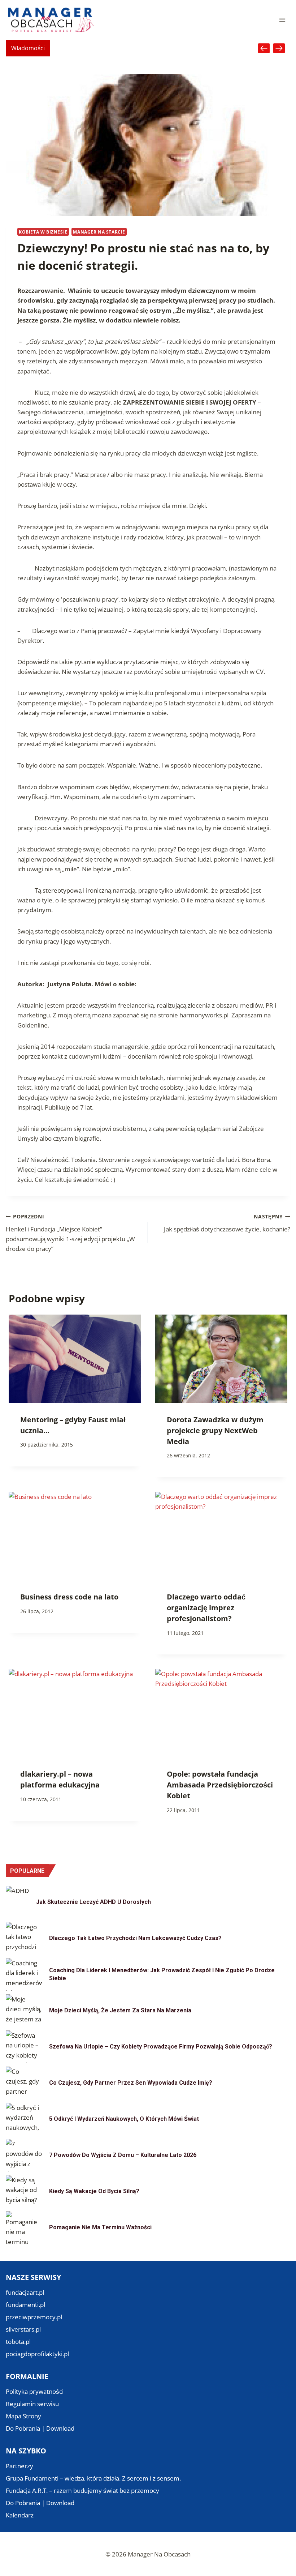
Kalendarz (20, 2515)
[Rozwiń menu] (282, 20)
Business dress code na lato (69, 1597)
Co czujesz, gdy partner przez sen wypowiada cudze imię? (131, 2083)
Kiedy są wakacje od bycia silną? (94, 2191)
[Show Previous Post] (264, 48)
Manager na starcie (99, 232)
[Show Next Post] (279, 48)
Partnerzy (19, 2466)
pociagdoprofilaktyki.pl (37, 2354)
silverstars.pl (23, 2329)
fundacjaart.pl (25, 2292)
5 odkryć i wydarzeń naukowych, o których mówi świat (124, 2119)
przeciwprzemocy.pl (34, 2317)
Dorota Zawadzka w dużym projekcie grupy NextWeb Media (215, 1430)
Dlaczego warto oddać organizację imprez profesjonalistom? (206, 1608)
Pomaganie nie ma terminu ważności (100, 2227)
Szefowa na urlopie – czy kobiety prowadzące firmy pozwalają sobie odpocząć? (161, 2047)
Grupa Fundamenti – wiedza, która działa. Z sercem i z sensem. (93, 2478)
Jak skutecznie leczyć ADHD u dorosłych (93, 1902)
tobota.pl (18, 2342)
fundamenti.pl (25, 2305)
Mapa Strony (23, 2416)
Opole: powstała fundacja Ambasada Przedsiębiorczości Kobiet (220, 1785)
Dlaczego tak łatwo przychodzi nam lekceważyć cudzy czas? (135, 1938)
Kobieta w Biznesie (43, 232)
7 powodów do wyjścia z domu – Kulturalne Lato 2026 (123, 2155)
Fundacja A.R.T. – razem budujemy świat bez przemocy (82, 2490)
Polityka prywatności (35, 2391)
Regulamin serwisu (32, 2404)
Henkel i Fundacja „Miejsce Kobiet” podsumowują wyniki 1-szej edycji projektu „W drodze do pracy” (70, 1233)
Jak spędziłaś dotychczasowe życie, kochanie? (227, 1223)
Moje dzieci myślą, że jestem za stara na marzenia (120, 2010)
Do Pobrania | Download (40, 2428)
